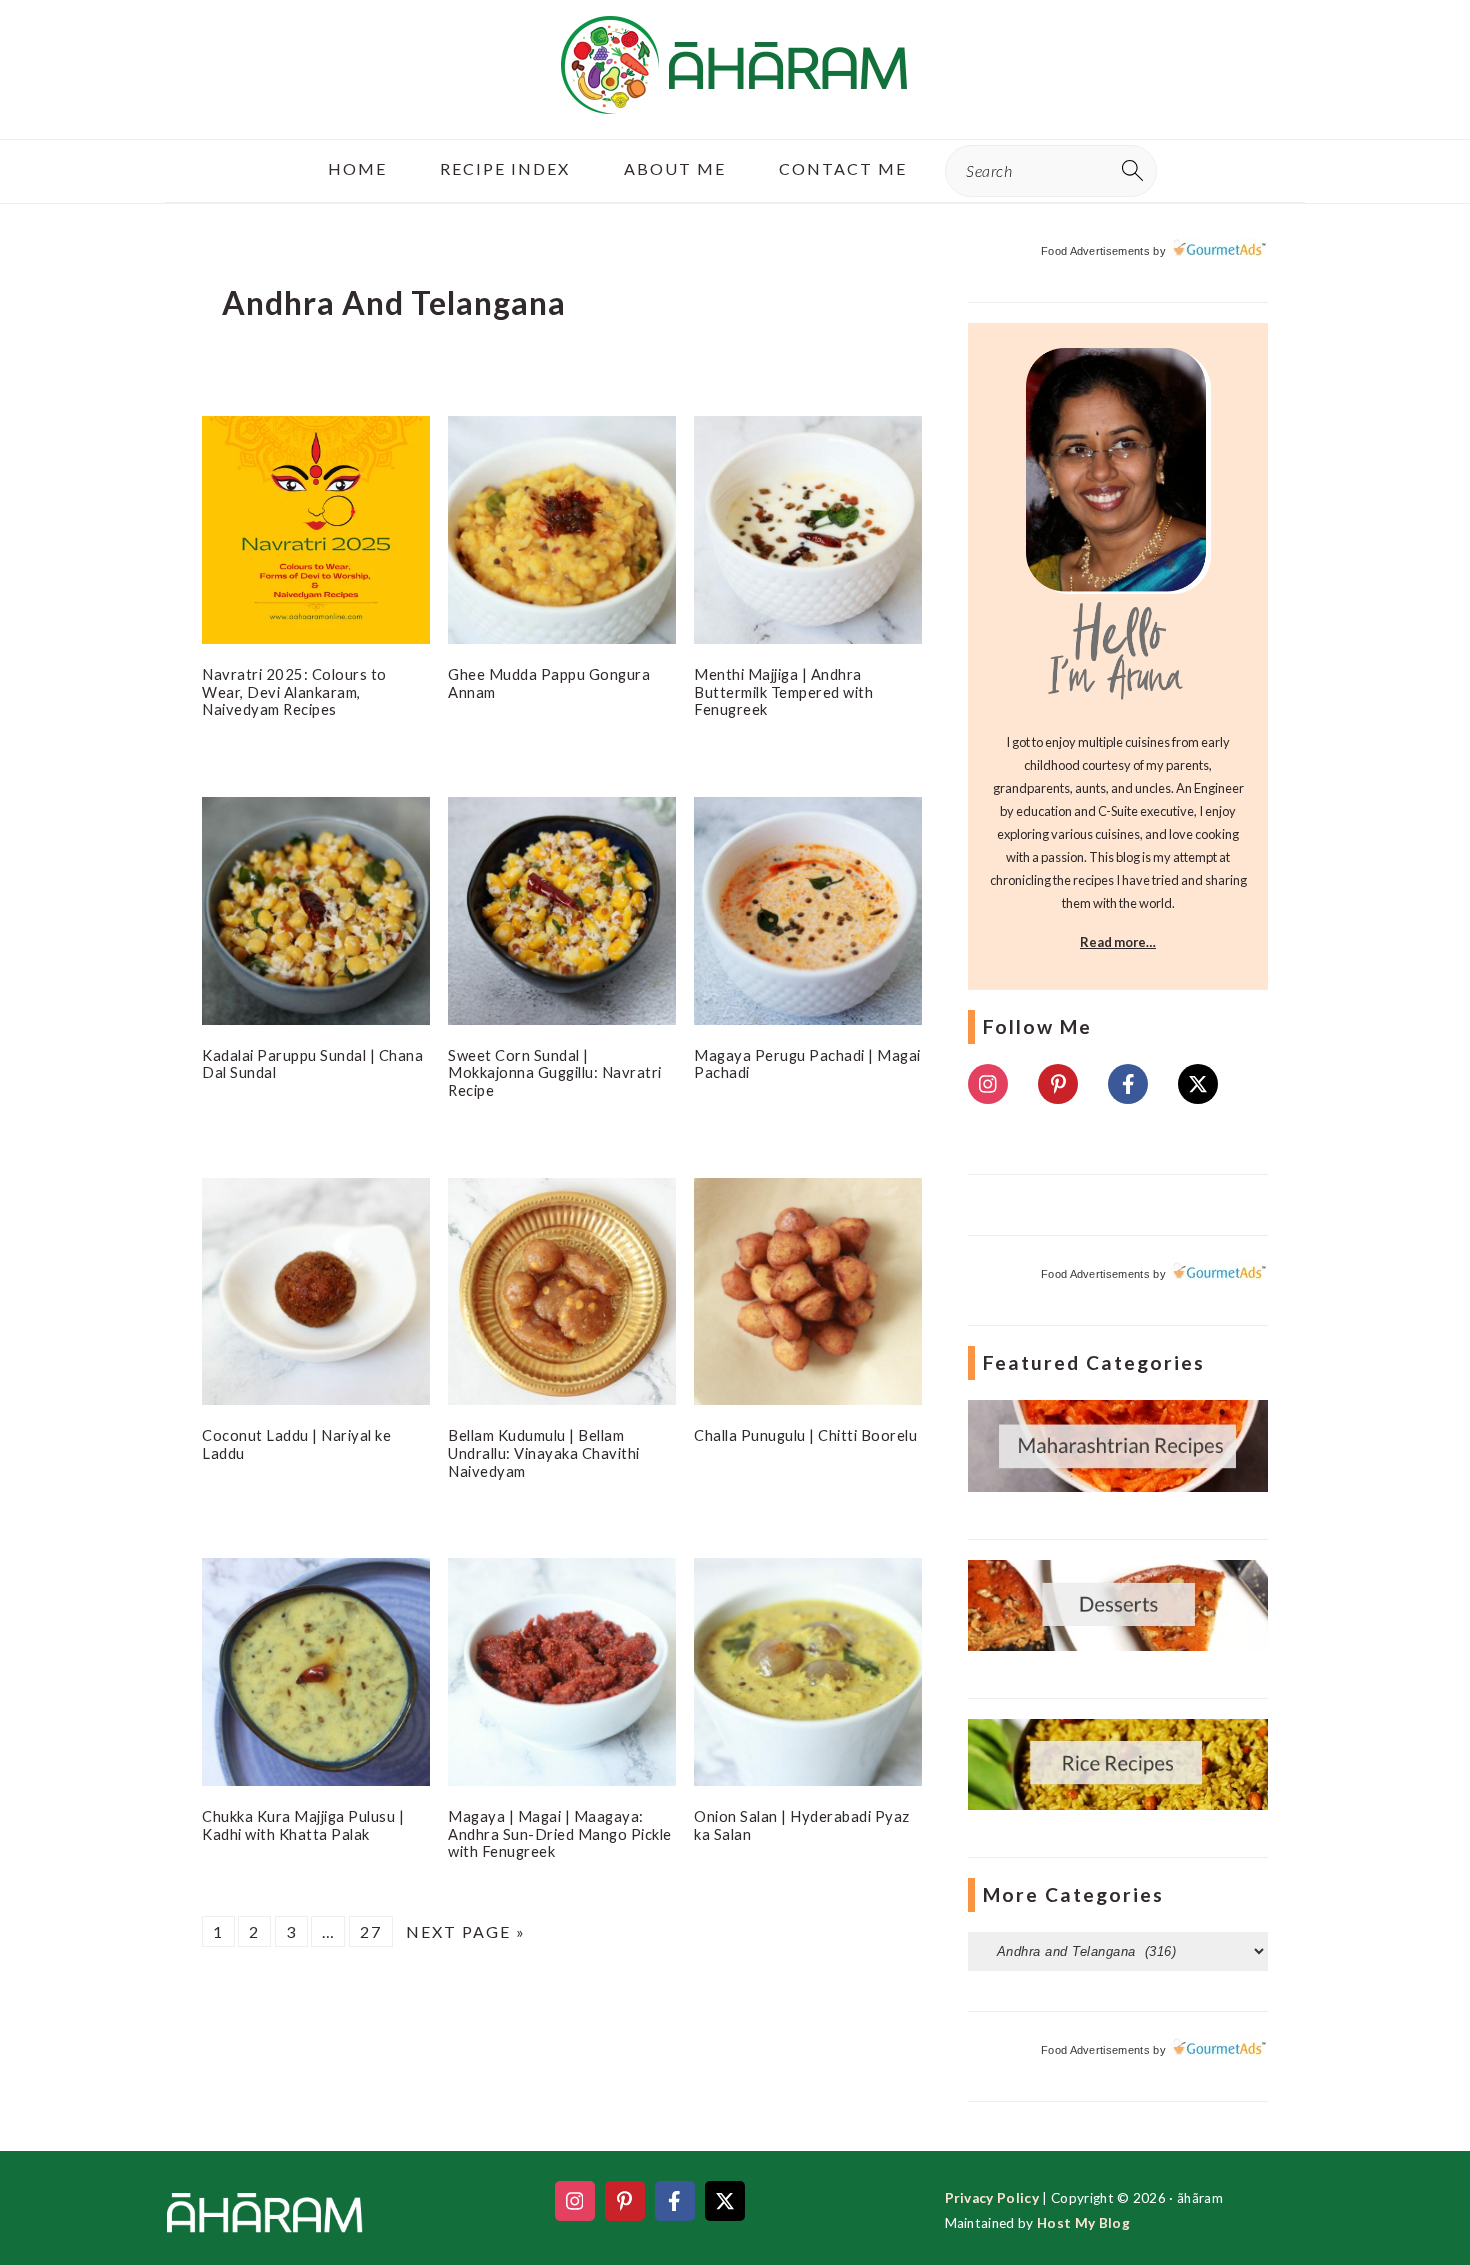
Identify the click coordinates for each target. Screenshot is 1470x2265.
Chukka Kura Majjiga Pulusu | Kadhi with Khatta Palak (303, 1825)
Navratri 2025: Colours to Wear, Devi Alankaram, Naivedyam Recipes (294, 691)
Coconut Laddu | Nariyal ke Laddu (296, 1444)
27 (371, 1931)
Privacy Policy (992, 2198)
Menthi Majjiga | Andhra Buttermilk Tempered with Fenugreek (783, 691)
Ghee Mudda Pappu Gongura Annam (549, 683)
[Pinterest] (1058, 1084)
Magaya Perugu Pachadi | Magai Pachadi (807, 1064)
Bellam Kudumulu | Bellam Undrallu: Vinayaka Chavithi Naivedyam (544, 1452)
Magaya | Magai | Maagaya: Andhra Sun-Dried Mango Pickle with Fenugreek (560, 1833)
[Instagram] (988, 1084)
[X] (1198, 1084)
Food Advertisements (1095, 251)
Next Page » (466, 1931)
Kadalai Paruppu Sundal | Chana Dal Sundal (312, 1064)
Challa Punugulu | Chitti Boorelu (805, 1435)
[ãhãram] (735, 96)
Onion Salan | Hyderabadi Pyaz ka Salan (802, 1825)
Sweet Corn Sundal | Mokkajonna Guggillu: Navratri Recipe (555, 1072)
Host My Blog (1083, 2223)
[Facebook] (1128, 1084)
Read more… (1118, 942)
